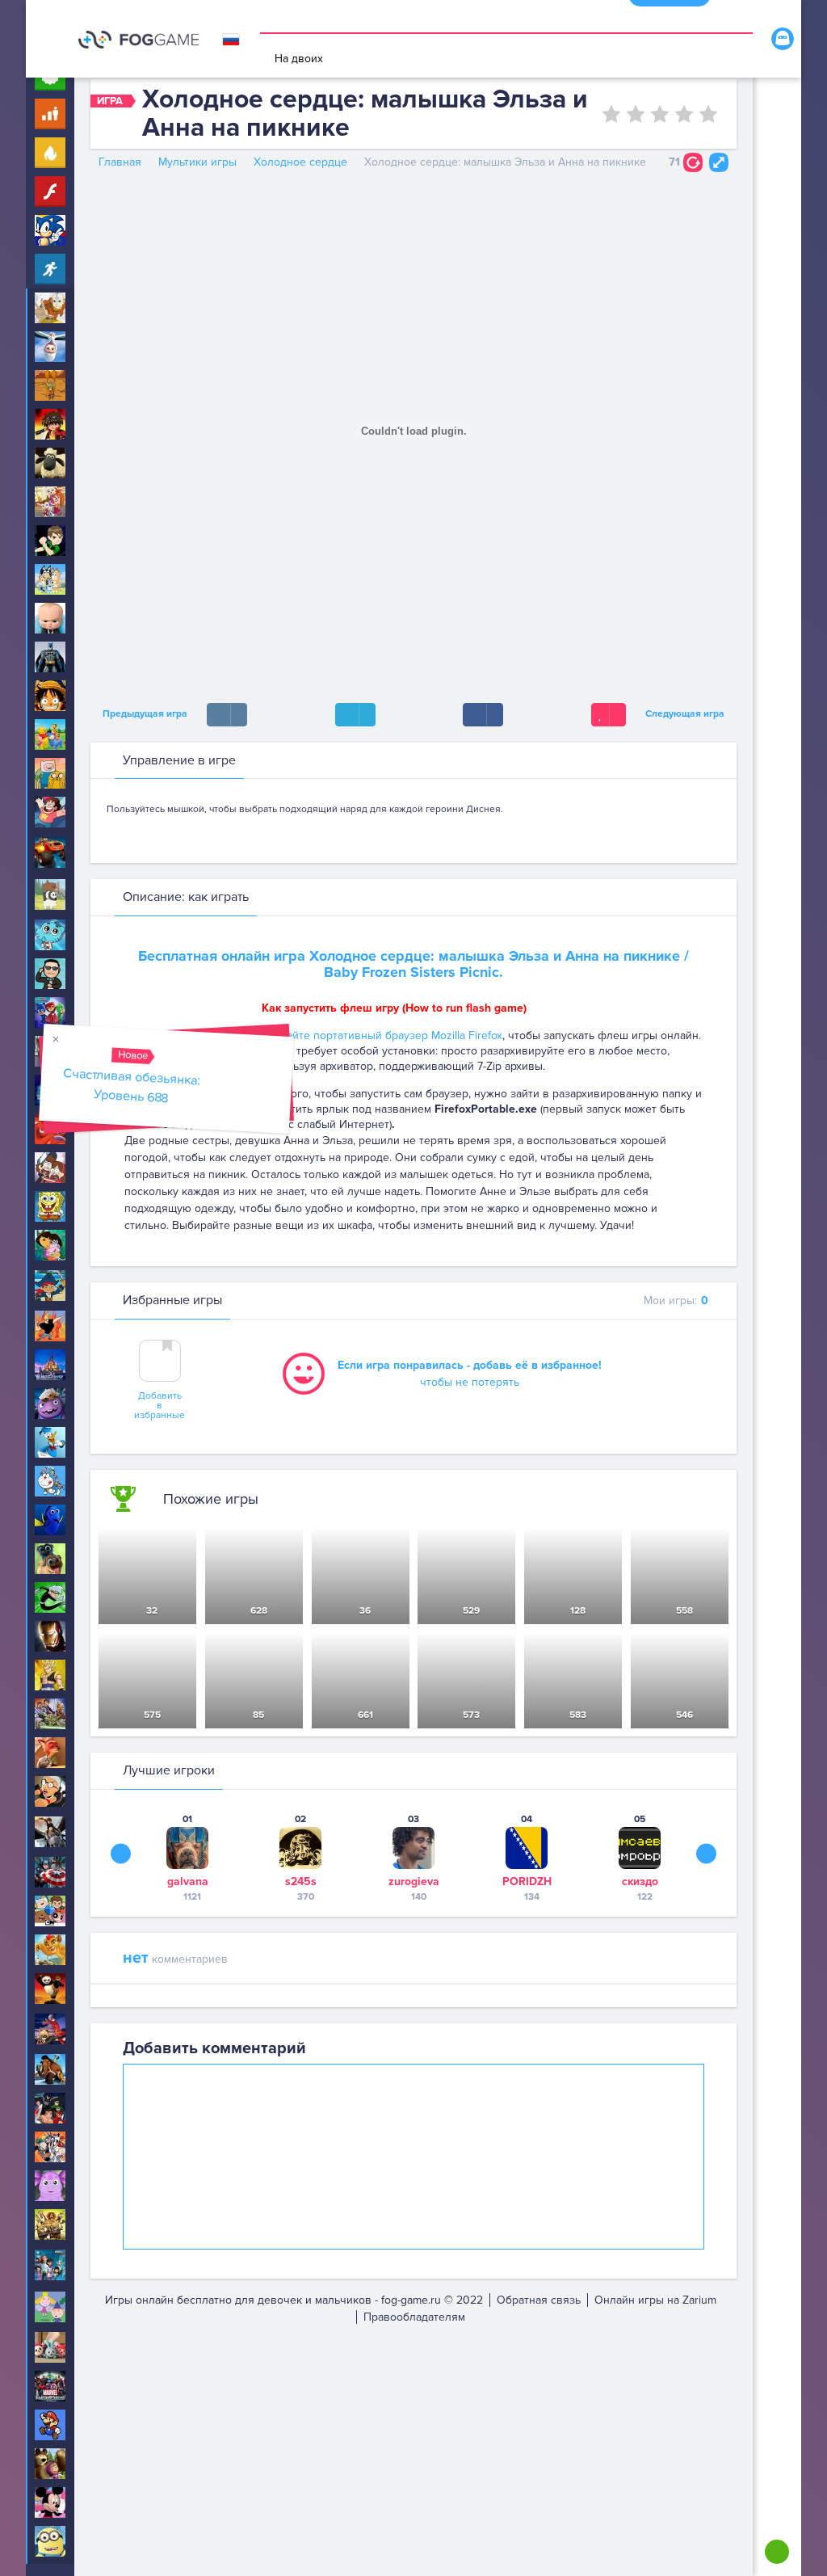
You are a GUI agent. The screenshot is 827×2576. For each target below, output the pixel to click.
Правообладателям (414, 2317)
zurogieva (414, 1881)
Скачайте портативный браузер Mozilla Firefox (382, 1035)
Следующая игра (687, 714)
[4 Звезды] (684, 114)
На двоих (299, 59)
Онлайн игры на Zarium (655, 2300)
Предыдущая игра (143, 714)
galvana (188, 1881)
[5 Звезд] (708, 114)
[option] (187, 1857)
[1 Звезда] (611, 114)
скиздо (640, 1881)
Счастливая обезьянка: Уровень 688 (132, 1086)
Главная (120, 162)
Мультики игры (197, 162)
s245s (301, 1881)
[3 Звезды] (660, 114)
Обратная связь (539, 2300)
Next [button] (706, 1853)
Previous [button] (121, 1853)
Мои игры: (676, 1301)
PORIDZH (527, 1881)
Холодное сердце (300, 162)
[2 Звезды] (636, 114)
